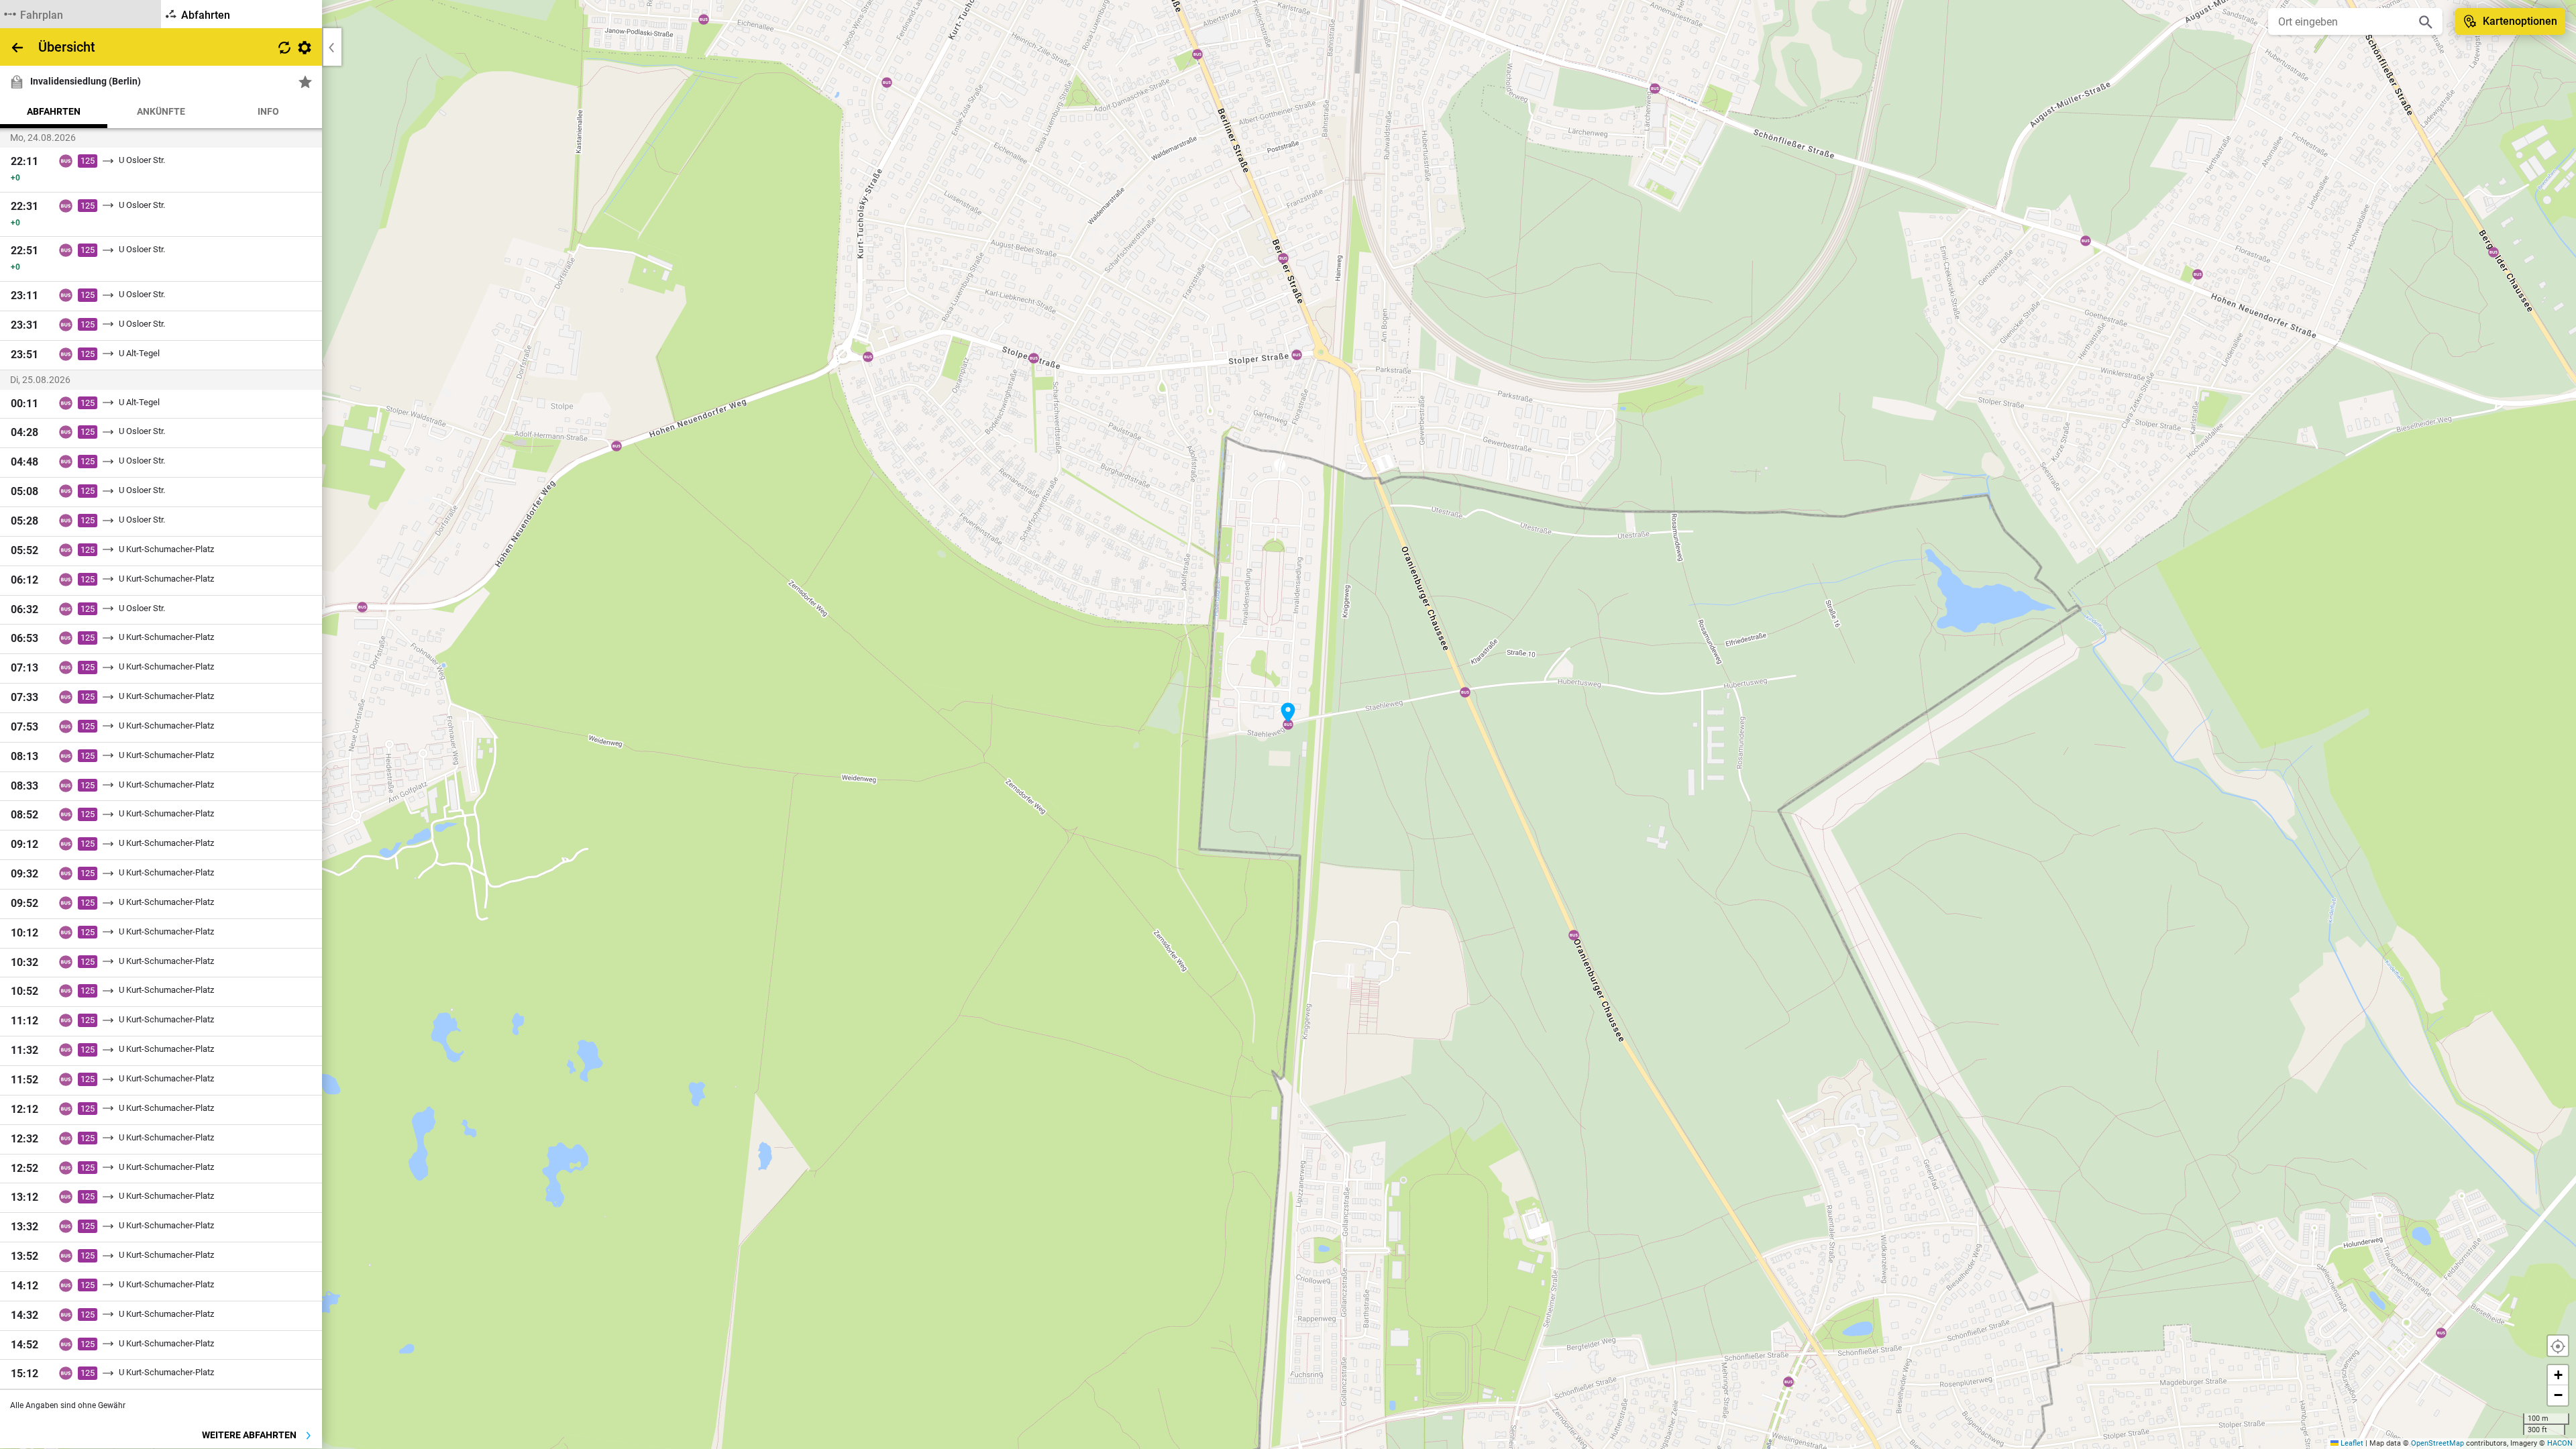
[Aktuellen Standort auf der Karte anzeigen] (2558, 1346)
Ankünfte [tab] (161, 111)
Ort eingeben (2308, 22)
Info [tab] (268, 111)
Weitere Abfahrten (250, 1435)
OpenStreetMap (2437, 1443)
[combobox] (2345, 21)
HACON (2560, 1443)
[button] (1288, 712)
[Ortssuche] (2426, 21)
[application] (1288, 724)
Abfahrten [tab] (54, 111)
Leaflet (2351, 1443)
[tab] (80, 14)
